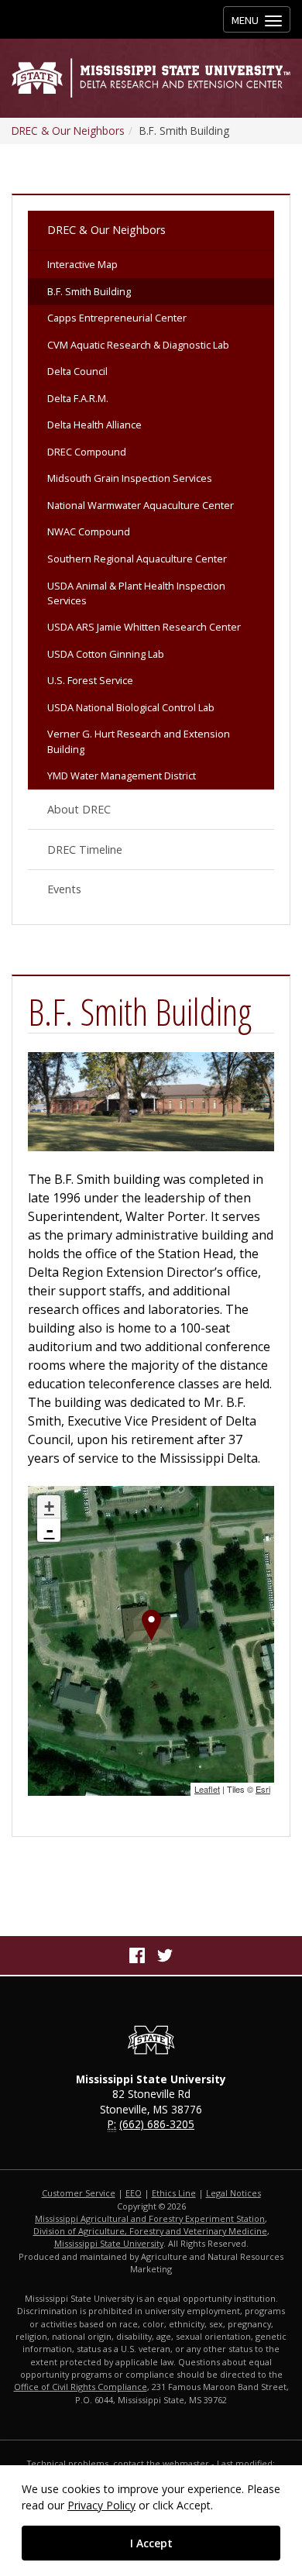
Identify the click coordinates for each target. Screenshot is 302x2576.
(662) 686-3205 (157, 2124)
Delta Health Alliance (94, 425)
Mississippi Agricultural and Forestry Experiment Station (150, 2218)
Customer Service (79, 2193)
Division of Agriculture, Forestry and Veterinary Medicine (150, 2231)
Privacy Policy (101, 2505)
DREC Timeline (85, 849)
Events (64, 889)
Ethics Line (174, 2193)
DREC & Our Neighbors (68, 131)
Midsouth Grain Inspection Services (130, 478)
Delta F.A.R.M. (78, 398)
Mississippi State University (109, 2243)
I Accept (151, 2543)
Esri (263, 1789)
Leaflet (207, 1789)
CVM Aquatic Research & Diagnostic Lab (138, 345)
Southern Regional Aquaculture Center (137, 559)
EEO (134, 2193)
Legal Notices (233, 2193)
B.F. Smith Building (89, 291)
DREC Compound (87, 452)
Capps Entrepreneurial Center (117, 318)
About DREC (79, 809)
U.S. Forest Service (90, 680)
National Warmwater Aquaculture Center (141, 505)
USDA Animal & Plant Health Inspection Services (136, 593)
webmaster (186, 2463)
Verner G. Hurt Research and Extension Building (139, 741)
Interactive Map (82, 264)
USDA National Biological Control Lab (131, 707)
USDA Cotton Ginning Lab (106, 654)
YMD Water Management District (122, 776)
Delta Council (77, 371)
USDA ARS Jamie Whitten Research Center (144, 627)
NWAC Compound (89, 531)
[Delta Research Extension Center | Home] (151, 78)
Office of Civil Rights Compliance (81, 2387)
